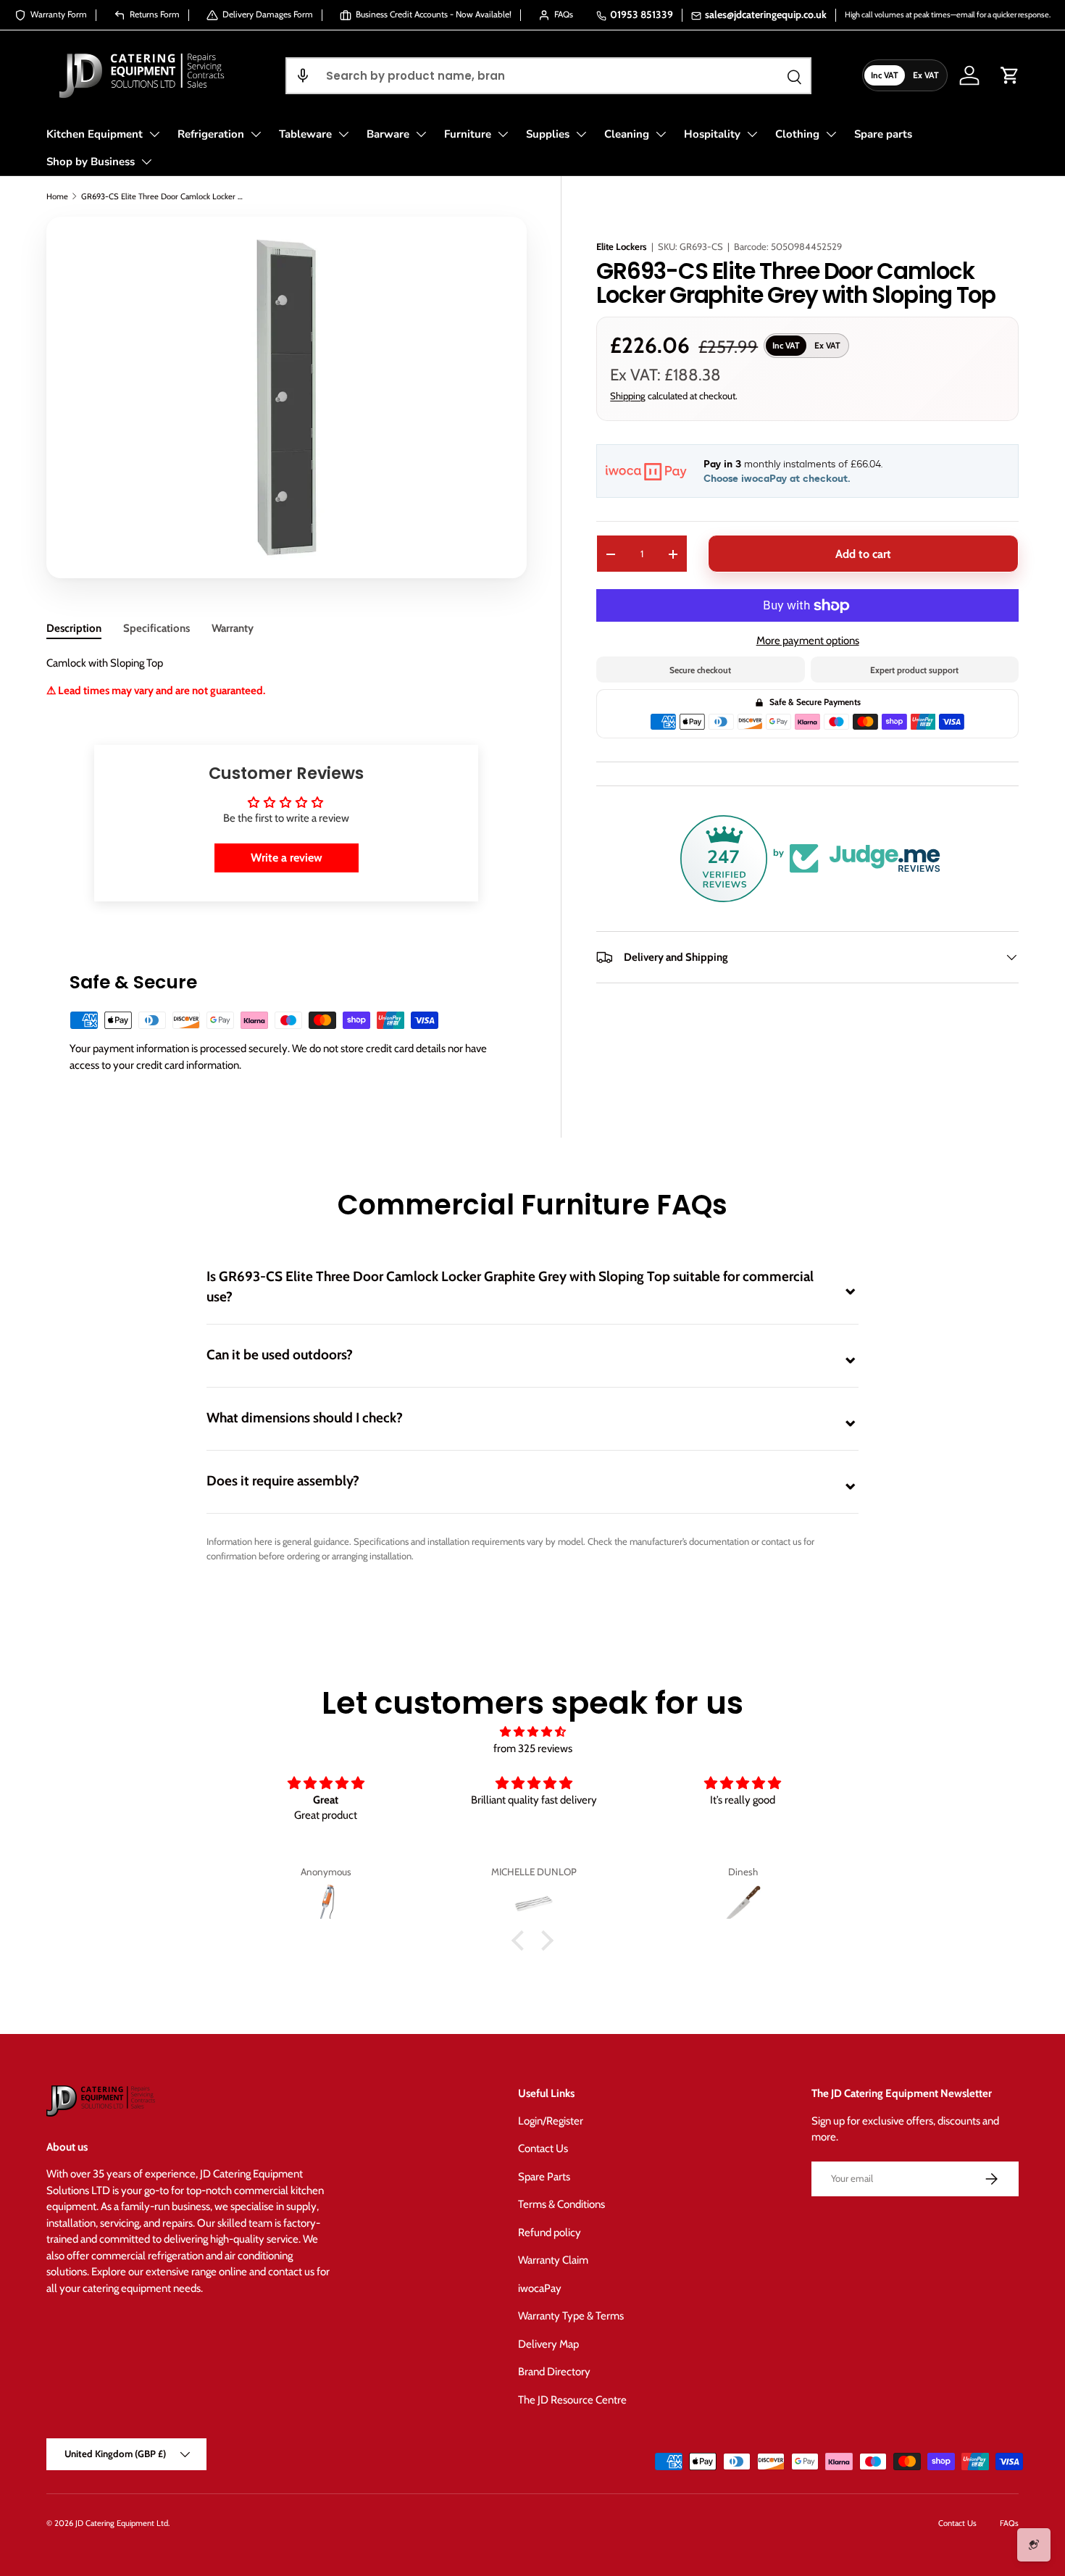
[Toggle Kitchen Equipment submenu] (154, 134)
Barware (388, 134)
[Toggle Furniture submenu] (503, 134)
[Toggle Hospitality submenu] (752, 134)
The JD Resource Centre (572, 2400)
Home (57, 196)
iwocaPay (540, 2288)
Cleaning (627, 134)
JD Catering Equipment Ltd (122, 2523)
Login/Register (551, 2121)
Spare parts (883, 134)
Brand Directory (554, 2372)
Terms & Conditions (561, 2204)
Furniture (468, 134)
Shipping (628, 396)
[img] (532, 1732)
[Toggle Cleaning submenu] (661, 134)
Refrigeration (211, 134)
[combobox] (548, 76)
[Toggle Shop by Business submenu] (146, 162)
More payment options (808, 641)
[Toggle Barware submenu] (421, 134)
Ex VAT (926, 75)
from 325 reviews (533, 1748)
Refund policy (550, 2233)
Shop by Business (91, 162)
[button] (303, 76)
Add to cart (863, 554)
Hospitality (712, 134)
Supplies (548, 134)
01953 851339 (642, 14)
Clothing (797, 134)
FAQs (1009, 2523)
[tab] (74, 628)
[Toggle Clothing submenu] (831, 134)
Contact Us (543, 2148)
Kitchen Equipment (95, 134)
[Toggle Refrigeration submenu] (256, 134)
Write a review (287, 858)
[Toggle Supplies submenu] (581, 134)
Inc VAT (885, 75)
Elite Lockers (622, 246)
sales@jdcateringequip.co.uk (766, 14)
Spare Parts (544, 2177)
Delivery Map (548, 2344)
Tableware (305, 134)
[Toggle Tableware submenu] (343, 134)
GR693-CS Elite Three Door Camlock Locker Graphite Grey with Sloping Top (163, 196)
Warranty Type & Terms (571, 2316)
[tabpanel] (286, 677)
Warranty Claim (553, 2260)
